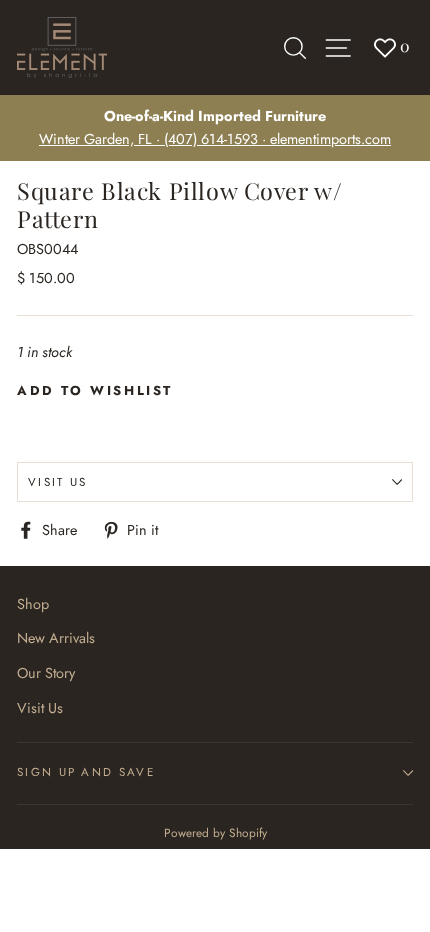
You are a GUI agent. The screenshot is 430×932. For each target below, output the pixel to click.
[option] (215, 128)
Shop (33, 604)
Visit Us (58, 482)
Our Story (46, 673)
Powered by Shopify (215, 832)
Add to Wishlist (95, 390)
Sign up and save (86, 772)
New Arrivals (56, 638)
